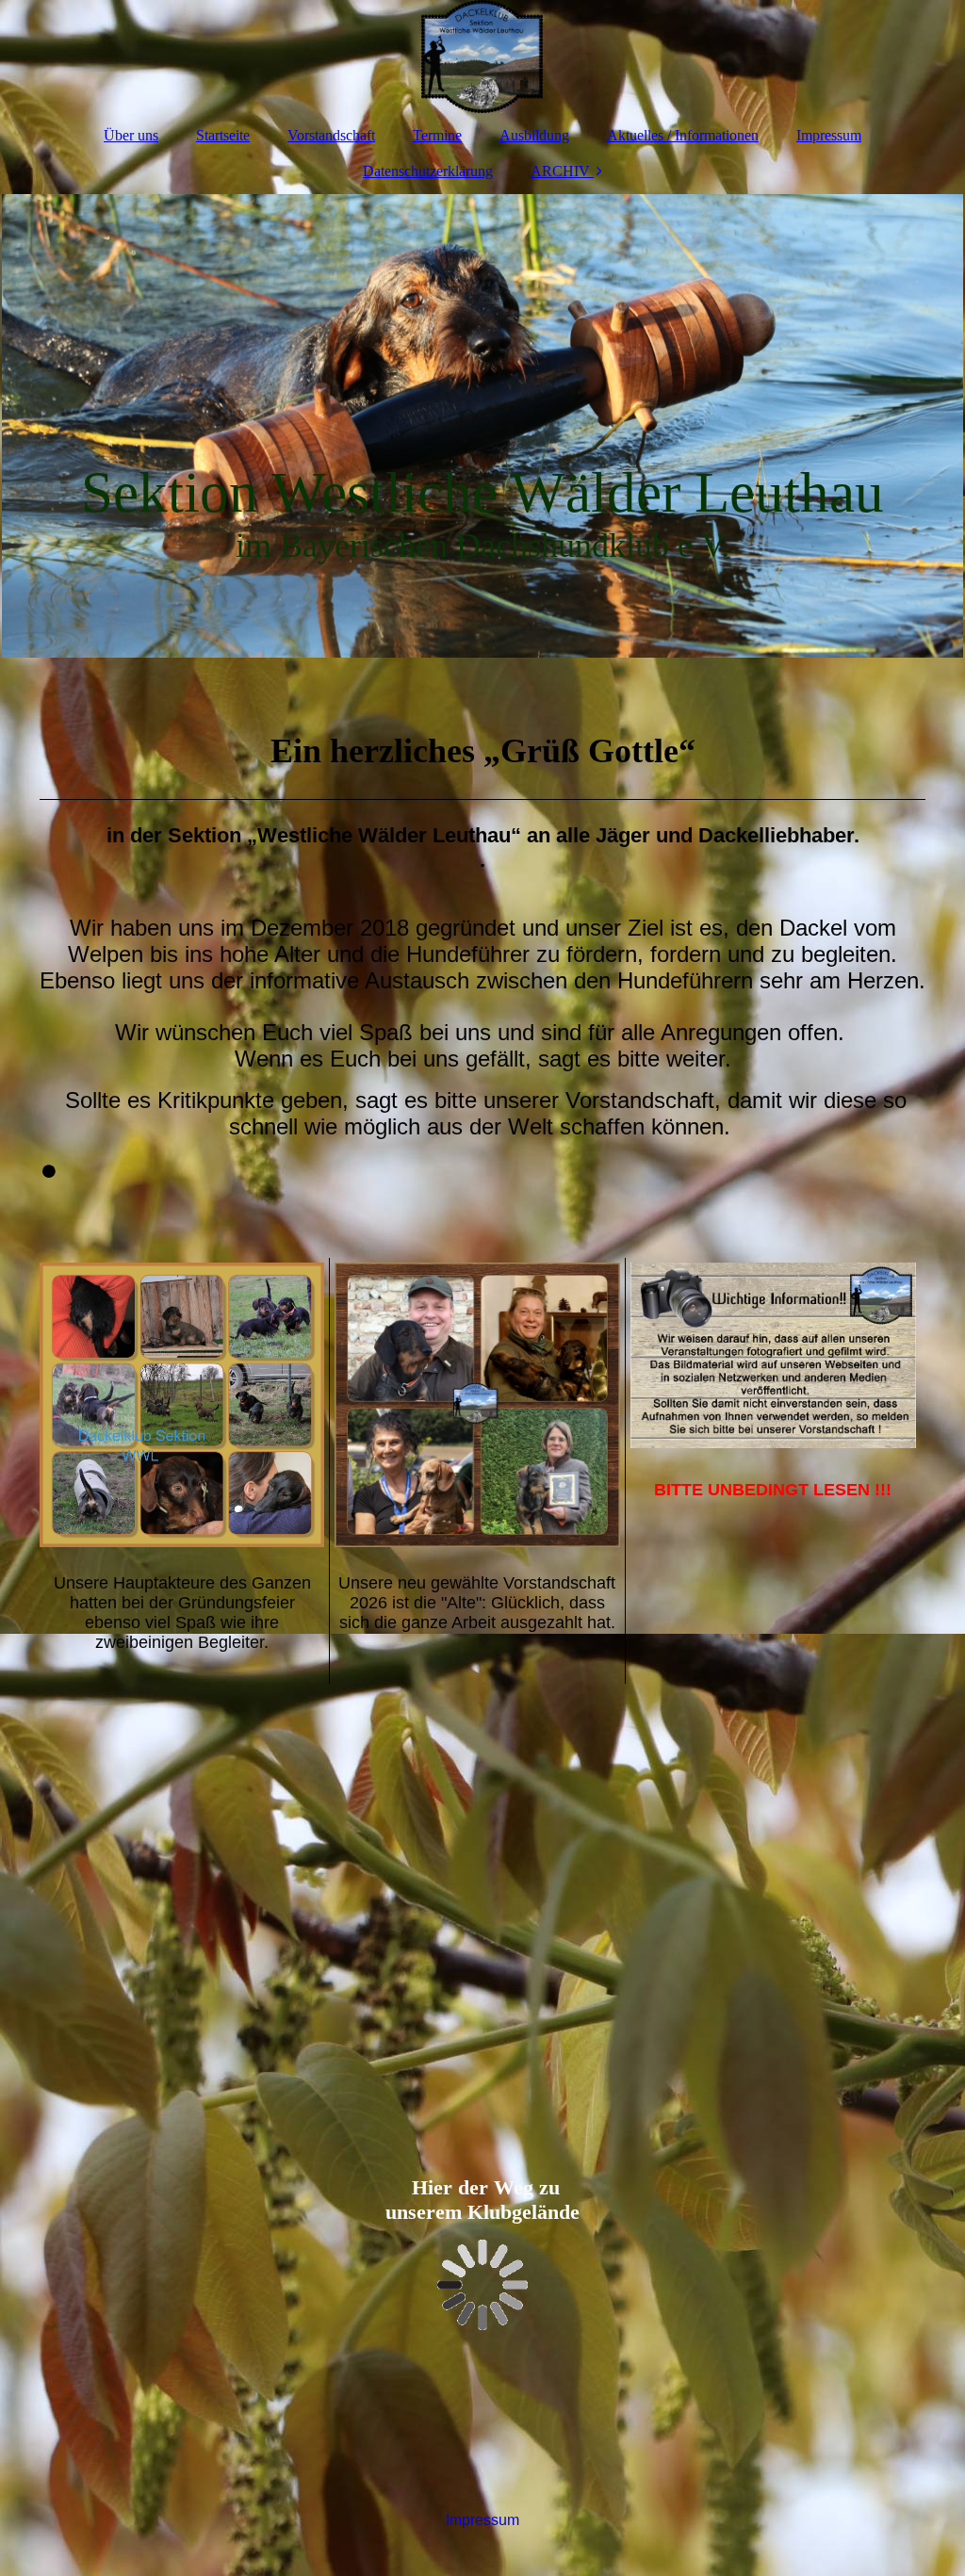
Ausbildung (534, 135)
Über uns (131, 135)
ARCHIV (560, 171)
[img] (482, 57)
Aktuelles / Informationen (683, 135)
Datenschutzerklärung (428, 171)
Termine (437, 135)
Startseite (223, 135)
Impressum (829, 135)
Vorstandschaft (331, 135)
